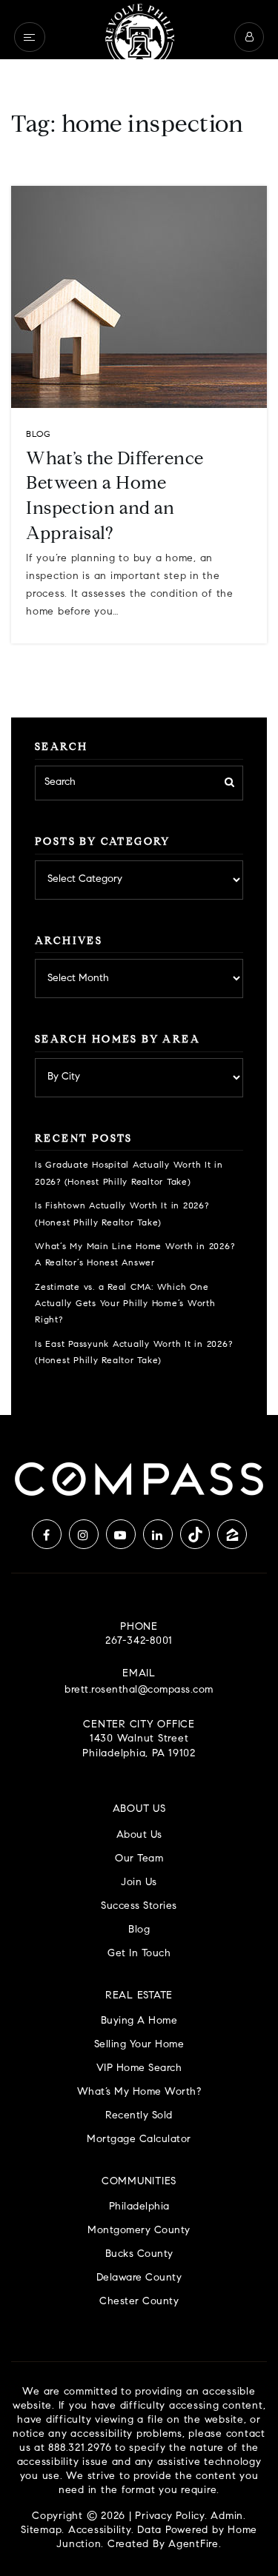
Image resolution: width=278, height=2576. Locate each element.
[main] (139, 707)
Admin (227, 2517)
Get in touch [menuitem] (139, 1954)
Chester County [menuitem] (139, 2302)
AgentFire (193, 2545)
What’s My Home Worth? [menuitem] (139, 2092)
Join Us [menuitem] (139, 1883)
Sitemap (41, 2531)
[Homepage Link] (139, 37)
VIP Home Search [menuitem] (139, 2068)
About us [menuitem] (139, 1835)
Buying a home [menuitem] (139, 2021)
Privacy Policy (170, 2517)
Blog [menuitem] (139, 1930)
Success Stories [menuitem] (139, 1906)
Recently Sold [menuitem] (139, 2116)
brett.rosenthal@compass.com (139, 1690)
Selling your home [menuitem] (139, 2045)
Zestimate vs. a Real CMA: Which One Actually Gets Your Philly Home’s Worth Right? (125, 1304)
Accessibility (100, 2531)
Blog (38, 435)
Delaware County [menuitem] (139, 2278)
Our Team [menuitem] (139, 1859)
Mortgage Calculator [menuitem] (139, 2140)
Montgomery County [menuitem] (139, 2231)
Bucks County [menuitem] (139, 2254)
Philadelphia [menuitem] (139, 2207)
